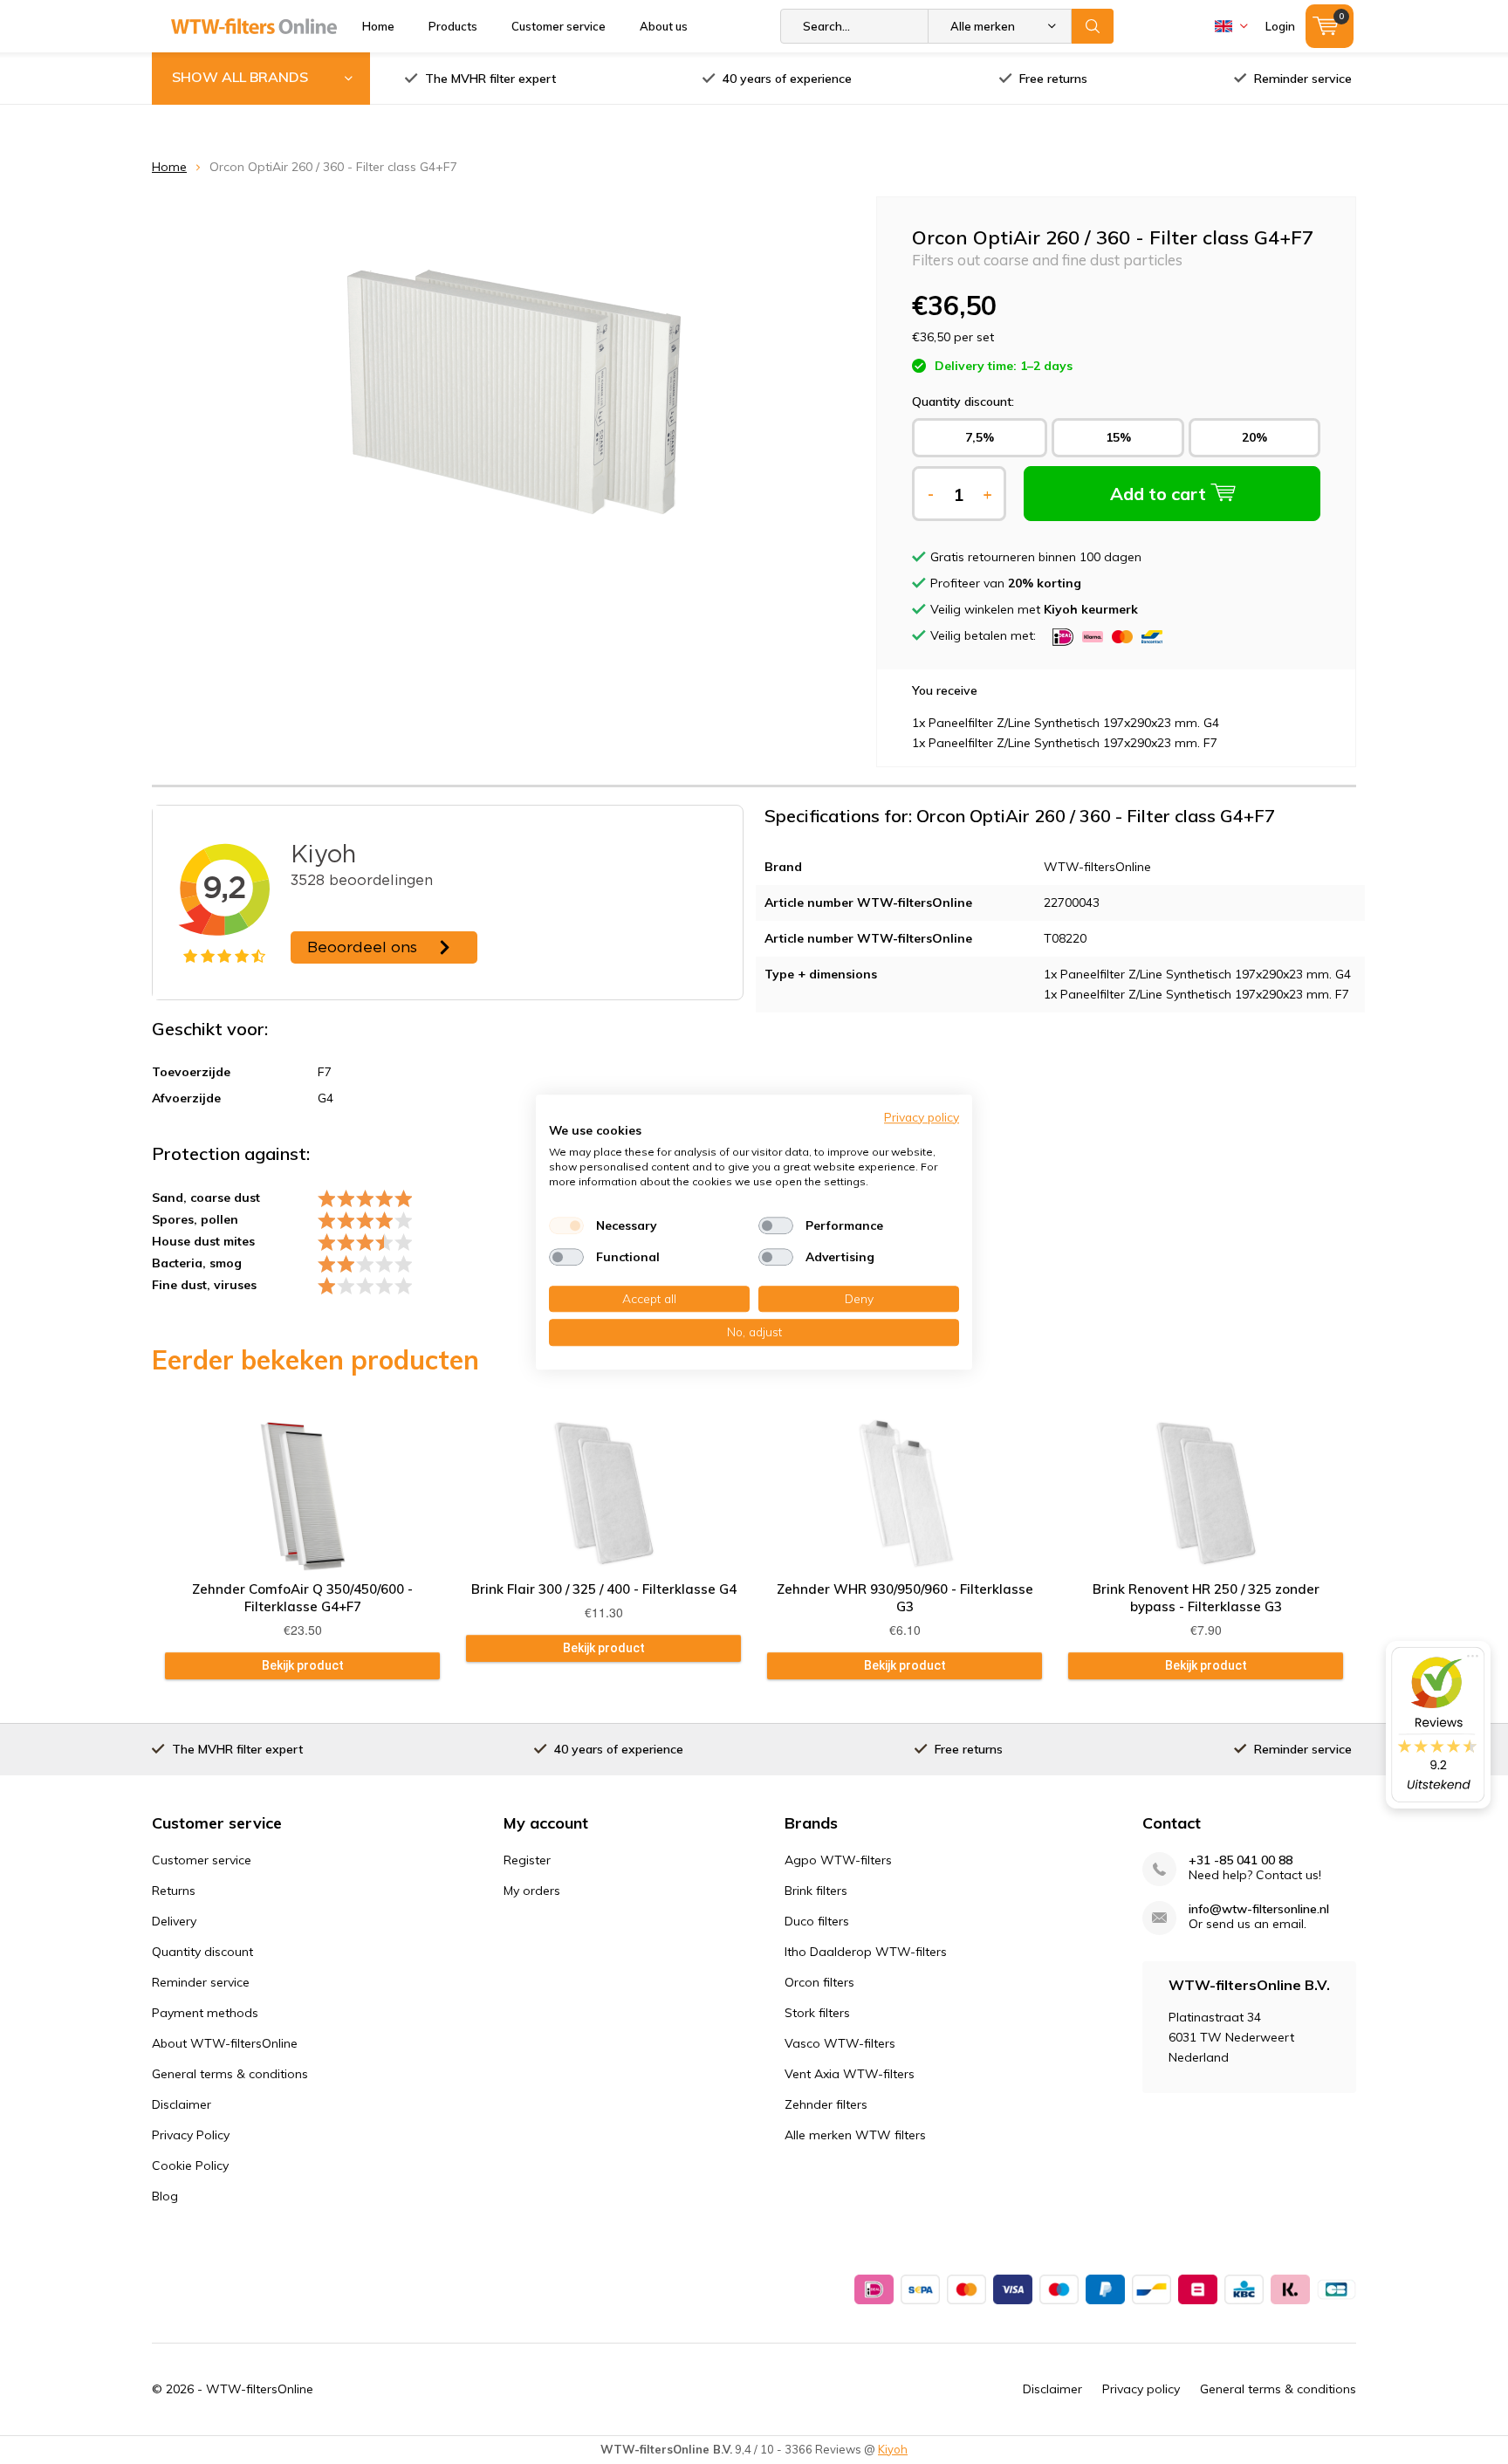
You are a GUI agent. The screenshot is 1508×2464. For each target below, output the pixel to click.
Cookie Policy (190, 2165)
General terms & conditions (230, 2074)
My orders (532, 1891)
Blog (165, 2196)
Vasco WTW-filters (840, 2043)
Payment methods (205, 2013)
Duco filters (817, 1921)
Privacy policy (1141, 2389)
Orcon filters (819, 1982)
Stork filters (817, 2013)
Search (1093, 26)
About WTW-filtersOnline (225, 2043)
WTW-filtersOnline (260, 2389)
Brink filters (816, 1891)
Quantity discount (202, 1952)
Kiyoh (893, 2449)
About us (664, 26)
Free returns (1053, 79)
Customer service (559, 26)
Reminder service (1303, 79)
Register (527, 1860)
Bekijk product (303, 1665)
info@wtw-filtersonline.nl (1259, 1909)
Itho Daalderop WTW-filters (866, 1952)
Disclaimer (182, 2104)
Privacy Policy (191, 2135)
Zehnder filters (826, 2104)
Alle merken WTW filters (855, 2135)
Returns (174, 1891)
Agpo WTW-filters (838, 1860)
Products (453, 26)
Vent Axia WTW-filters (850, 2074)
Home (378, 26)
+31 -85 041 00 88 (1241, 1860)
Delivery (174, 1921)
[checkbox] (566, 1225)
